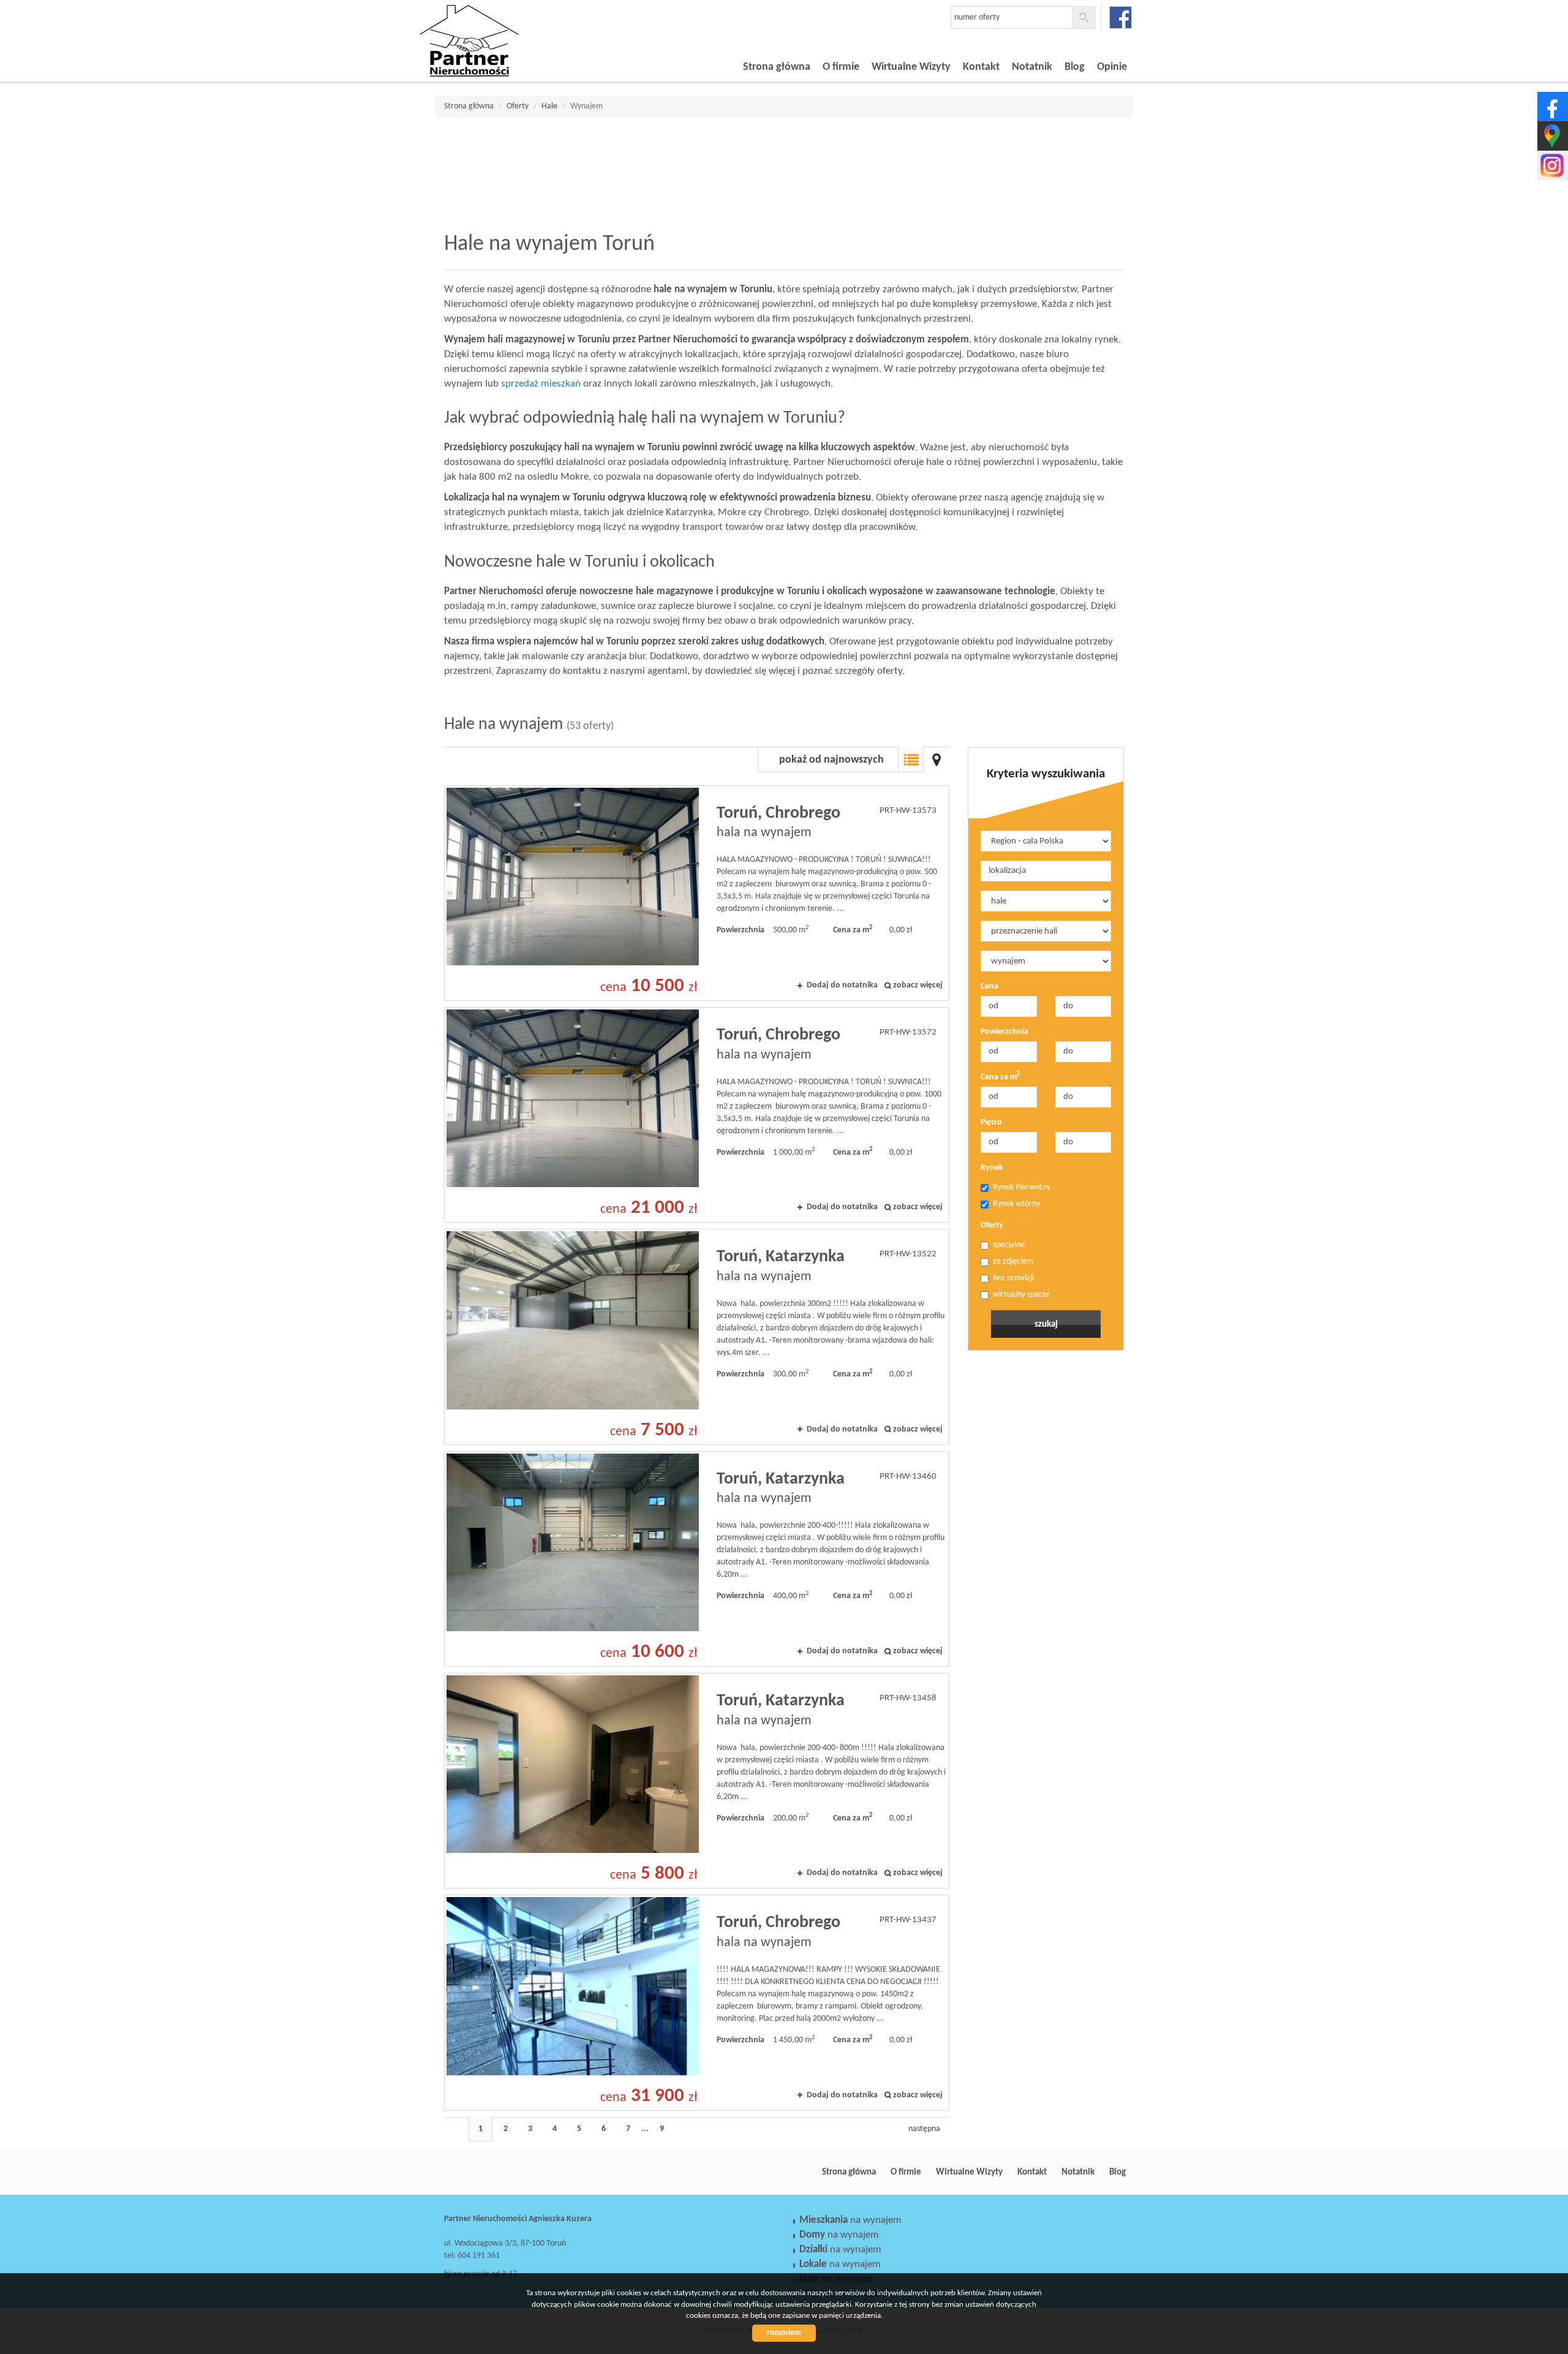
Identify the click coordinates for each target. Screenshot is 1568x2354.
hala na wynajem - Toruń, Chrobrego (697, 893)
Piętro (991, 1122)
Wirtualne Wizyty (911, 67)
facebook (1121, 17)
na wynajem (850, 2220)
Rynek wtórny (1016, 1204)
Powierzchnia (1005, 1032)
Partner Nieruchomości (530, 2172)
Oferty (992, 1225)
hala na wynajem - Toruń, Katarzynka (697, 1337)
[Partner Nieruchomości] (505, 24)
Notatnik (1032, 67)
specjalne (1009, 1245)
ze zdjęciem (1013, 1262)
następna (924, 2129)
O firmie (841, 67)
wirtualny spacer (1021, 1295)
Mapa (937, 760)
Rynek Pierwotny (1022, 1187)
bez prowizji (1013, 1278)
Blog (1075, 67)
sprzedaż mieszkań (541, 384)
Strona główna (777, 67)
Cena (989, 986)
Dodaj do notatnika (842, 985)
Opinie (1112, 67)
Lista (911, 760)
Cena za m (1001, 1077)
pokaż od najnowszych (831, 760)
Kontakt (981, 67)
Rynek (992, 1168)
